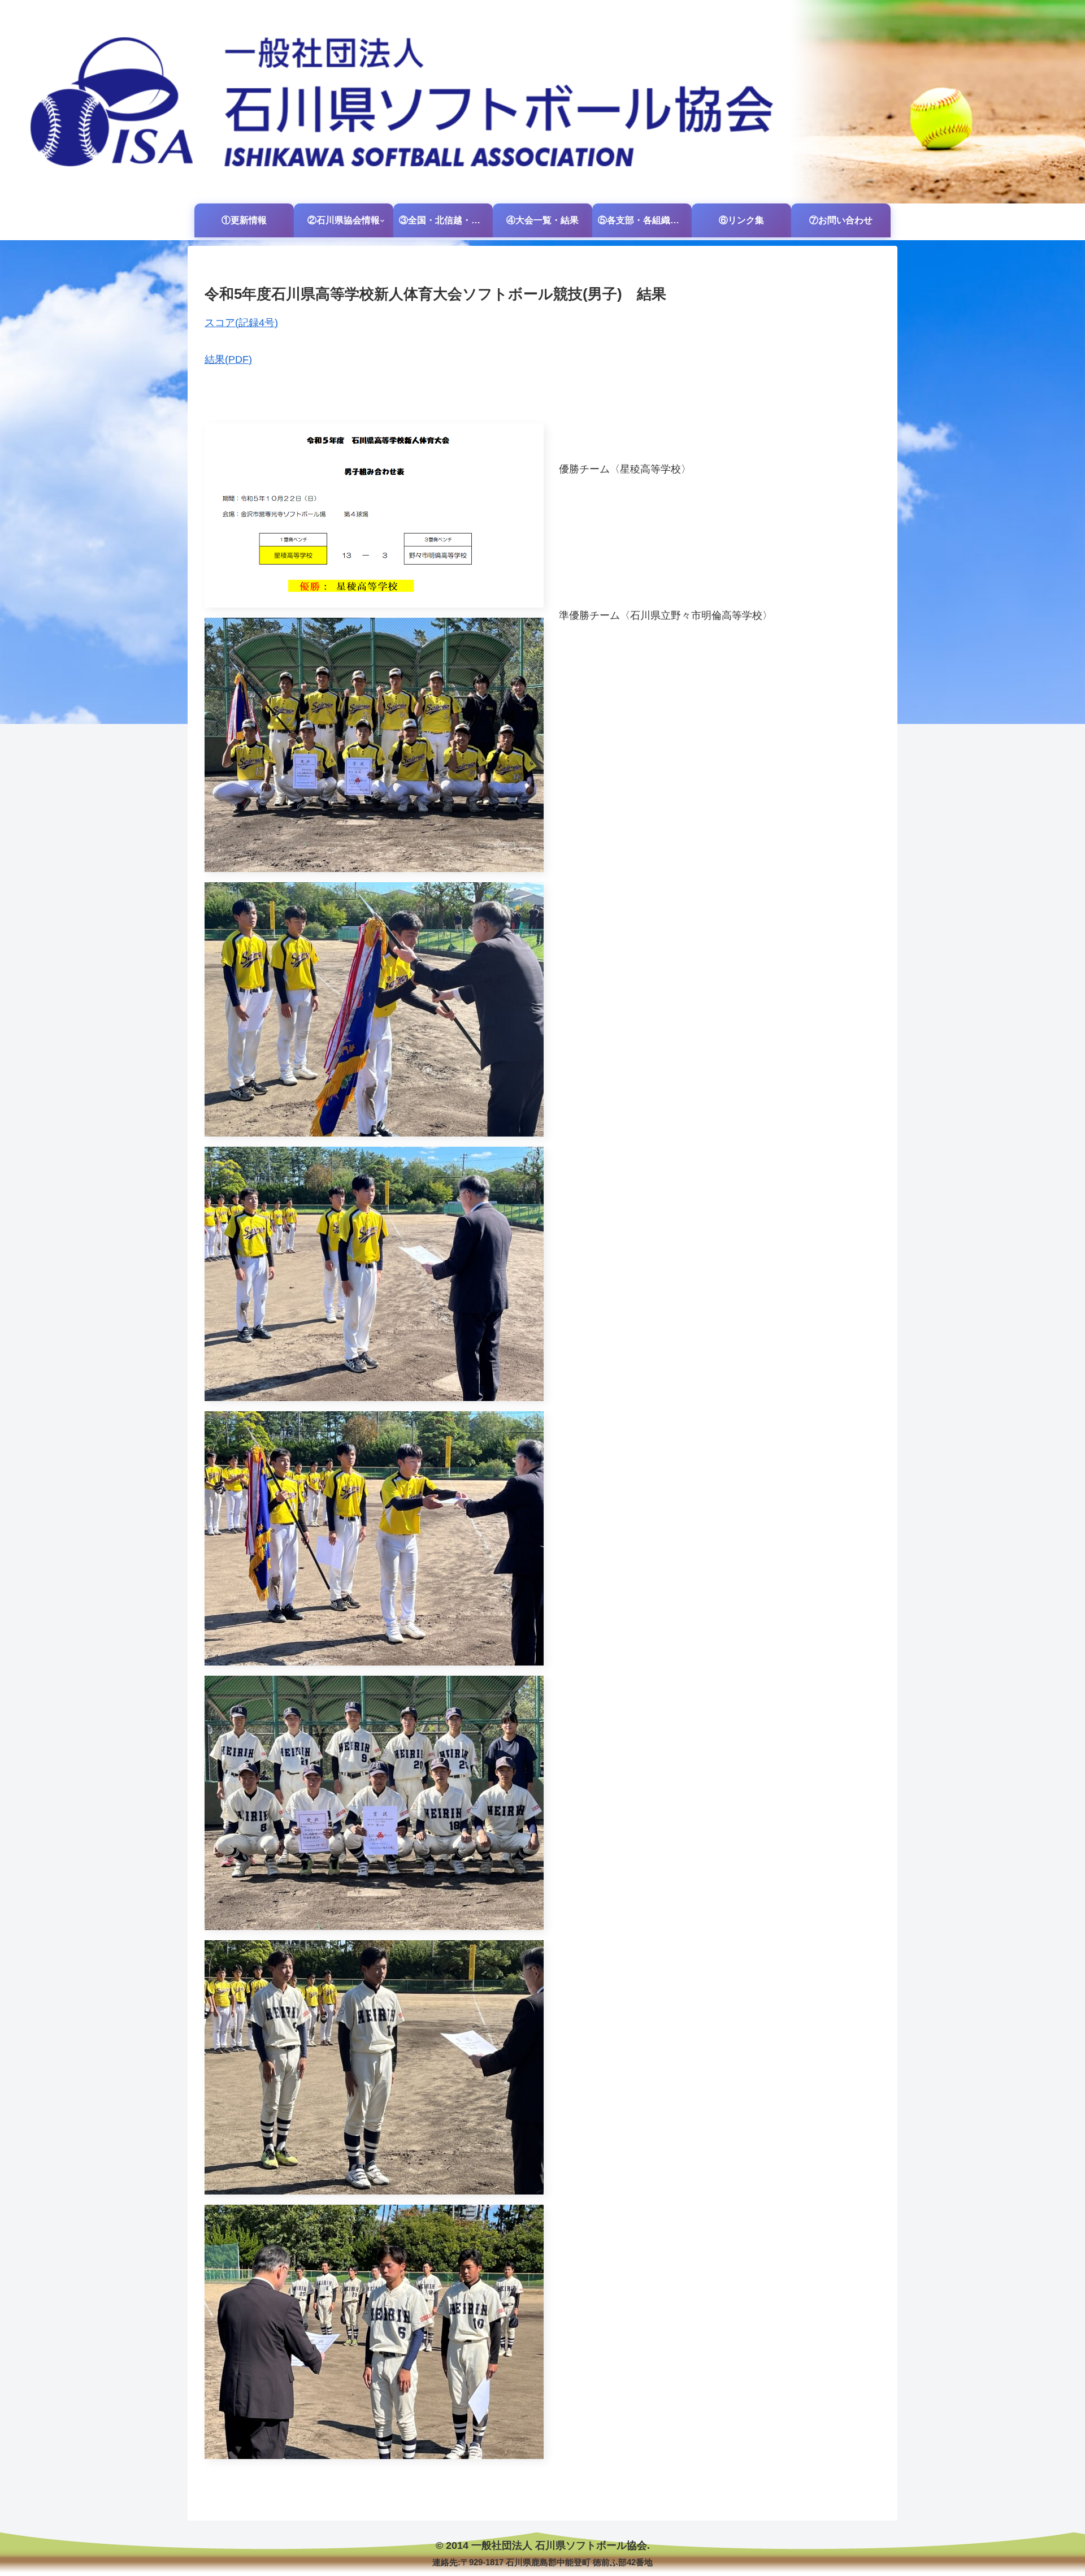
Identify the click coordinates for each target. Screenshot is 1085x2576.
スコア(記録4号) (241, 323)
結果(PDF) (228, 359)
